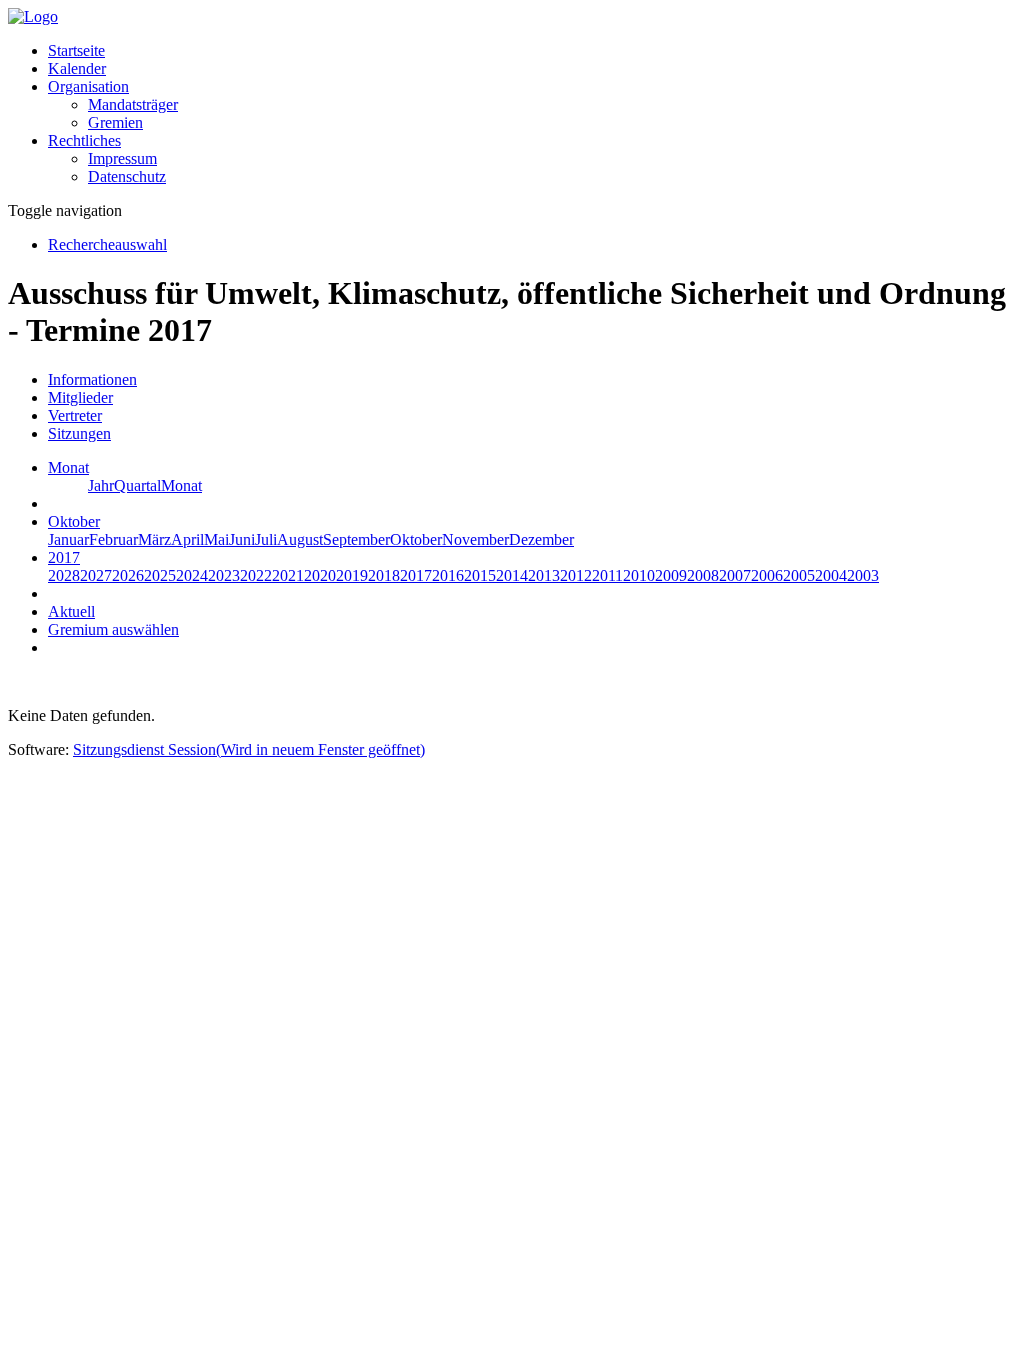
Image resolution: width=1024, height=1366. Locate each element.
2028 (64, 575)
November (475, 539)
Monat (181, 485)
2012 (576, 575)
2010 (639, 575)
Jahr (101, 485)
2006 (767, 575)
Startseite (76, 50)
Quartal (137, 485)
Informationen (92, 379)
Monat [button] (68, 467)
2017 (416, 575)
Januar (68, 539)
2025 (160, 575)
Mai (216, 539)
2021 (288, 575)
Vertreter (75, 415)
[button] (88, 86)
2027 (96, 575)
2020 (320, 575)
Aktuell (71, 611)
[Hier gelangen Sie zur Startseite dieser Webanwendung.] (33, 16)
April (187, 539)
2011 (607, 575)
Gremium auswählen (113, 629)
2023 (224, 575)
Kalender (77, 68)
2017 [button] (64, 557)
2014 (512, 575)
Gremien (115, 122)
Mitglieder (80, 397)
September (356, 539)
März (154, 539)
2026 (128, 575)
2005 (799, 575)
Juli (266, 539)
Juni (242, 539)
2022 (256, 575)
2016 (448, 575)
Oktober (416, 539)
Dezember (541, 539)
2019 (352, 575)
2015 (480, 575)
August (300, 539)
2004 (831, 575)
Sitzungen (79, 433)
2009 (671, 575)
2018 (384, 575)
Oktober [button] (74, 521)
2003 (863, 575)
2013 (544, 575)
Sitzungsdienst (249, 749)
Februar (113, 539)
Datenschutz (127, 176)
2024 (192, 575)
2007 (735, 575)
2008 (703, 575)
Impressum (122, 158)
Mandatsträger (133, 104)
